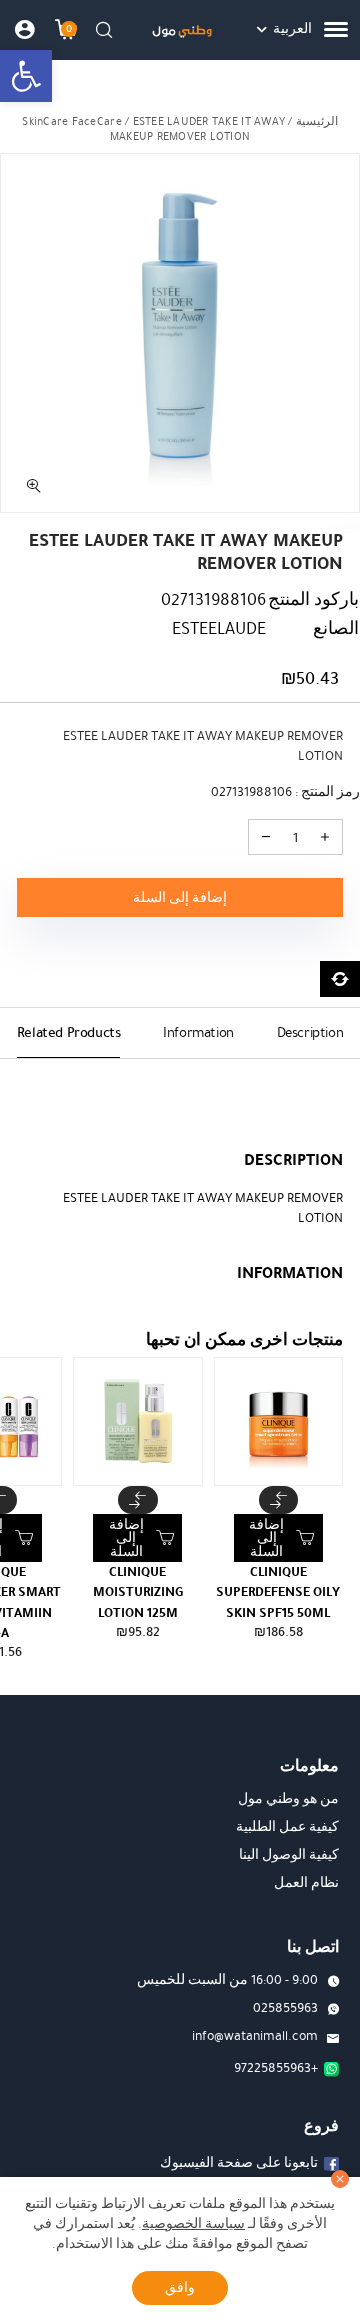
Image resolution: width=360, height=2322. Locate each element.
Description (310, 1032)
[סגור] (340, 2179)
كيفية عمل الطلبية (287, 1827)
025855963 (285, 2008)
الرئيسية (317, 121)
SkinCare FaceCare (71, 121)
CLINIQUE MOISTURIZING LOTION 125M (138, 1592)
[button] (26, 76)
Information (198, 1032)
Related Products (69, 1032)
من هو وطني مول (288, 1799)
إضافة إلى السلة (180, 897)
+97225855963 (276, 2068)
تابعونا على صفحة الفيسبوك (239, 2163)
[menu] (336, 29)
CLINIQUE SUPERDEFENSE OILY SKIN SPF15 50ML (278, 1592)
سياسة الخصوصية (193, 2224)
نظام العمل (306, 1883)
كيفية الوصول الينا (289, 1855)
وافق (180, 2287)
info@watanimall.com (255, 2036)
